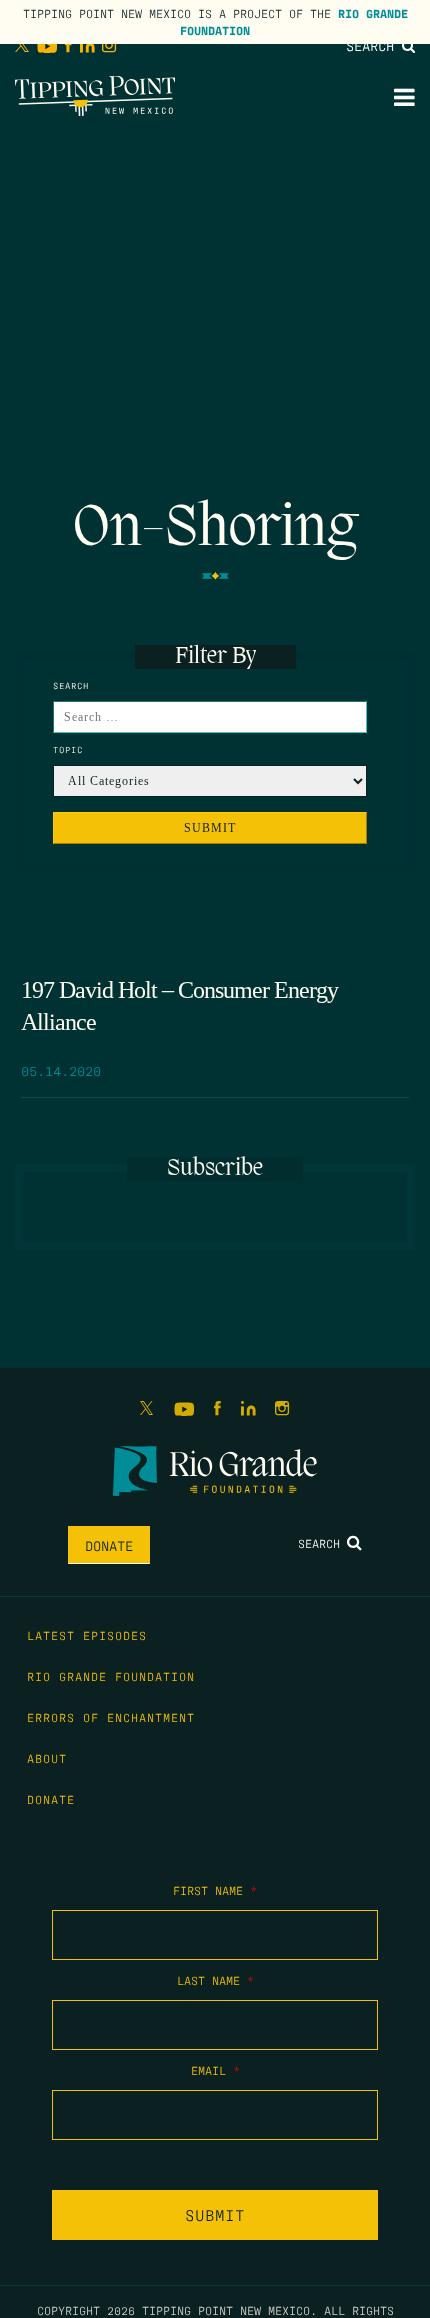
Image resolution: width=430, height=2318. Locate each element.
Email (215, 2070)
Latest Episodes (87, 1635)
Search (374, 45)
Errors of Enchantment (111, 1717)
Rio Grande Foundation (111, 1676)
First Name (215, 1890)
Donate (109, 1545)
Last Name (215, 1980)
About (47, 1758)
